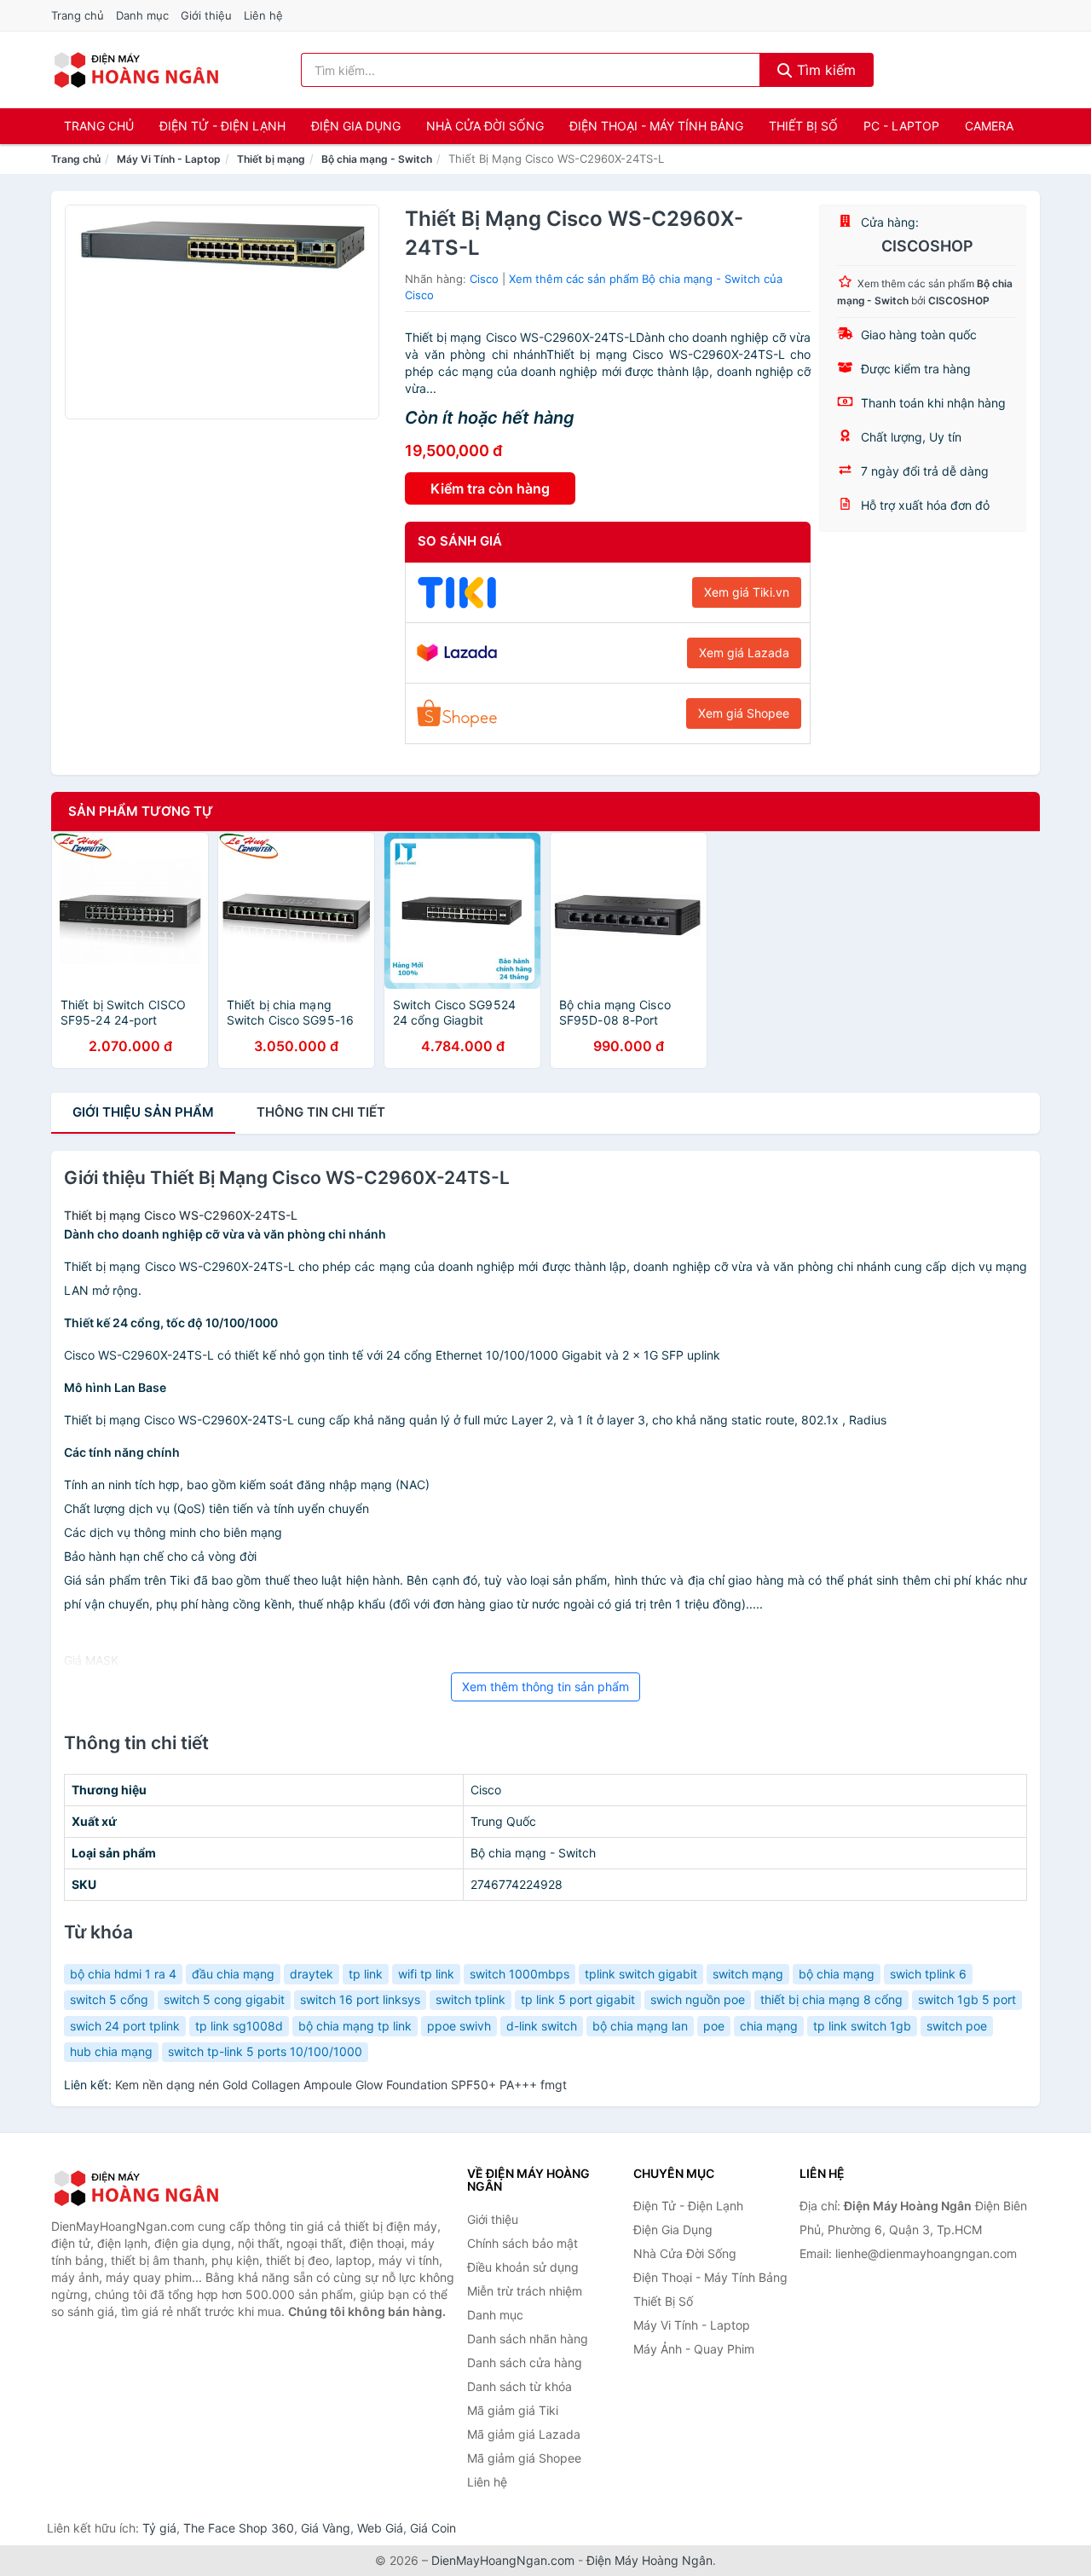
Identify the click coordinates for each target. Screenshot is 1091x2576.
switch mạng (748, 1974)
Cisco (484, 279)
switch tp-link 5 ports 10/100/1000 (265, 2051)
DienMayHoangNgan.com (503, 2560)
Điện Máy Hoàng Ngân (649, 2560)
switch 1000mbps (520, 1974)
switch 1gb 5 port (967, 1999)
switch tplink (470, 1999)
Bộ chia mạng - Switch (377, 159)
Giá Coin (433, 2528)
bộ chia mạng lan (640, 2026)
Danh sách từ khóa (520, 2386)
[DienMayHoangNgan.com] (136, 70)
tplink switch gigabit (641, 1974)
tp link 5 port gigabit (578, 1999)
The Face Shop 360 (239, 2528)
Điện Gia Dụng (356, 126)
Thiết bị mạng (271, 159)
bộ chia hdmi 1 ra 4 (123, 1974)
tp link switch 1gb (862, 2026)
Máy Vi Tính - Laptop (169, 159)
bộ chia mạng (837, 1974)
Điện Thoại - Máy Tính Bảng (656, 126)
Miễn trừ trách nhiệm (525, 2291)
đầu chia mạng (233, 1974)
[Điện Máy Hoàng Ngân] (136, 2188)
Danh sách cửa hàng (525, 2362)
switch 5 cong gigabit (224, 1999)
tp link (366, 1974)
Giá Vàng (326, 2528)
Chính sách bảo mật (522, 2243)
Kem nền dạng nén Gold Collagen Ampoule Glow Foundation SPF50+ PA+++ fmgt (341, 2085)
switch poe (957, 2026)
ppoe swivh (459, 2026)
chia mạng (769, 2026)
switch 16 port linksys (360, 1999)
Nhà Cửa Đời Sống (485, 126)
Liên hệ (263, 15)
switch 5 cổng (109, 1999)
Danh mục (142, 15)
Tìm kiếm (824, 70)
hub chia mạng (111, 2051)
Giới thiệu (206, 15)
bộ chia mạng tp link (355, 2026)
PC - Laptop (901, 126)
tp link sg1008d (239, 2026)
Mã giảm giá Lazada (524, 2434)
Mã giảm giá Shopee (524, 2458)
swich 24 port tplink (125, 2026)
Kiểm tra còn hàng (490, 488)
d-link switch (542, 2026)
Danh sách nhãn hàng (528, 2339)
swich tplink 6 (928, 1974)
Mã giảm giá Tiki (513, 2410)
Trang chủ (78, 15)
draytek (312, 1974)
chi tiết (321, 1112)
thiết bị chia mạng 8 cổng (831, 1999)
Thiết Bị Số (803, 126)
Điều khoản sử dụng (523, 2267)
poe (714, 2026)
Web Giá (380, 2528)
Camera (989, 126)
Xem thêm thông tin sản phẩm (545, 1687)
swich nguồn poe (698, 1999)
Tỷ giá (159, 2528)
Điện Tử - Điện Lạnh (222, 126)
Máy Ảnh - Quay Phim (694, 2349)
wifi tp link (426, 1974)
